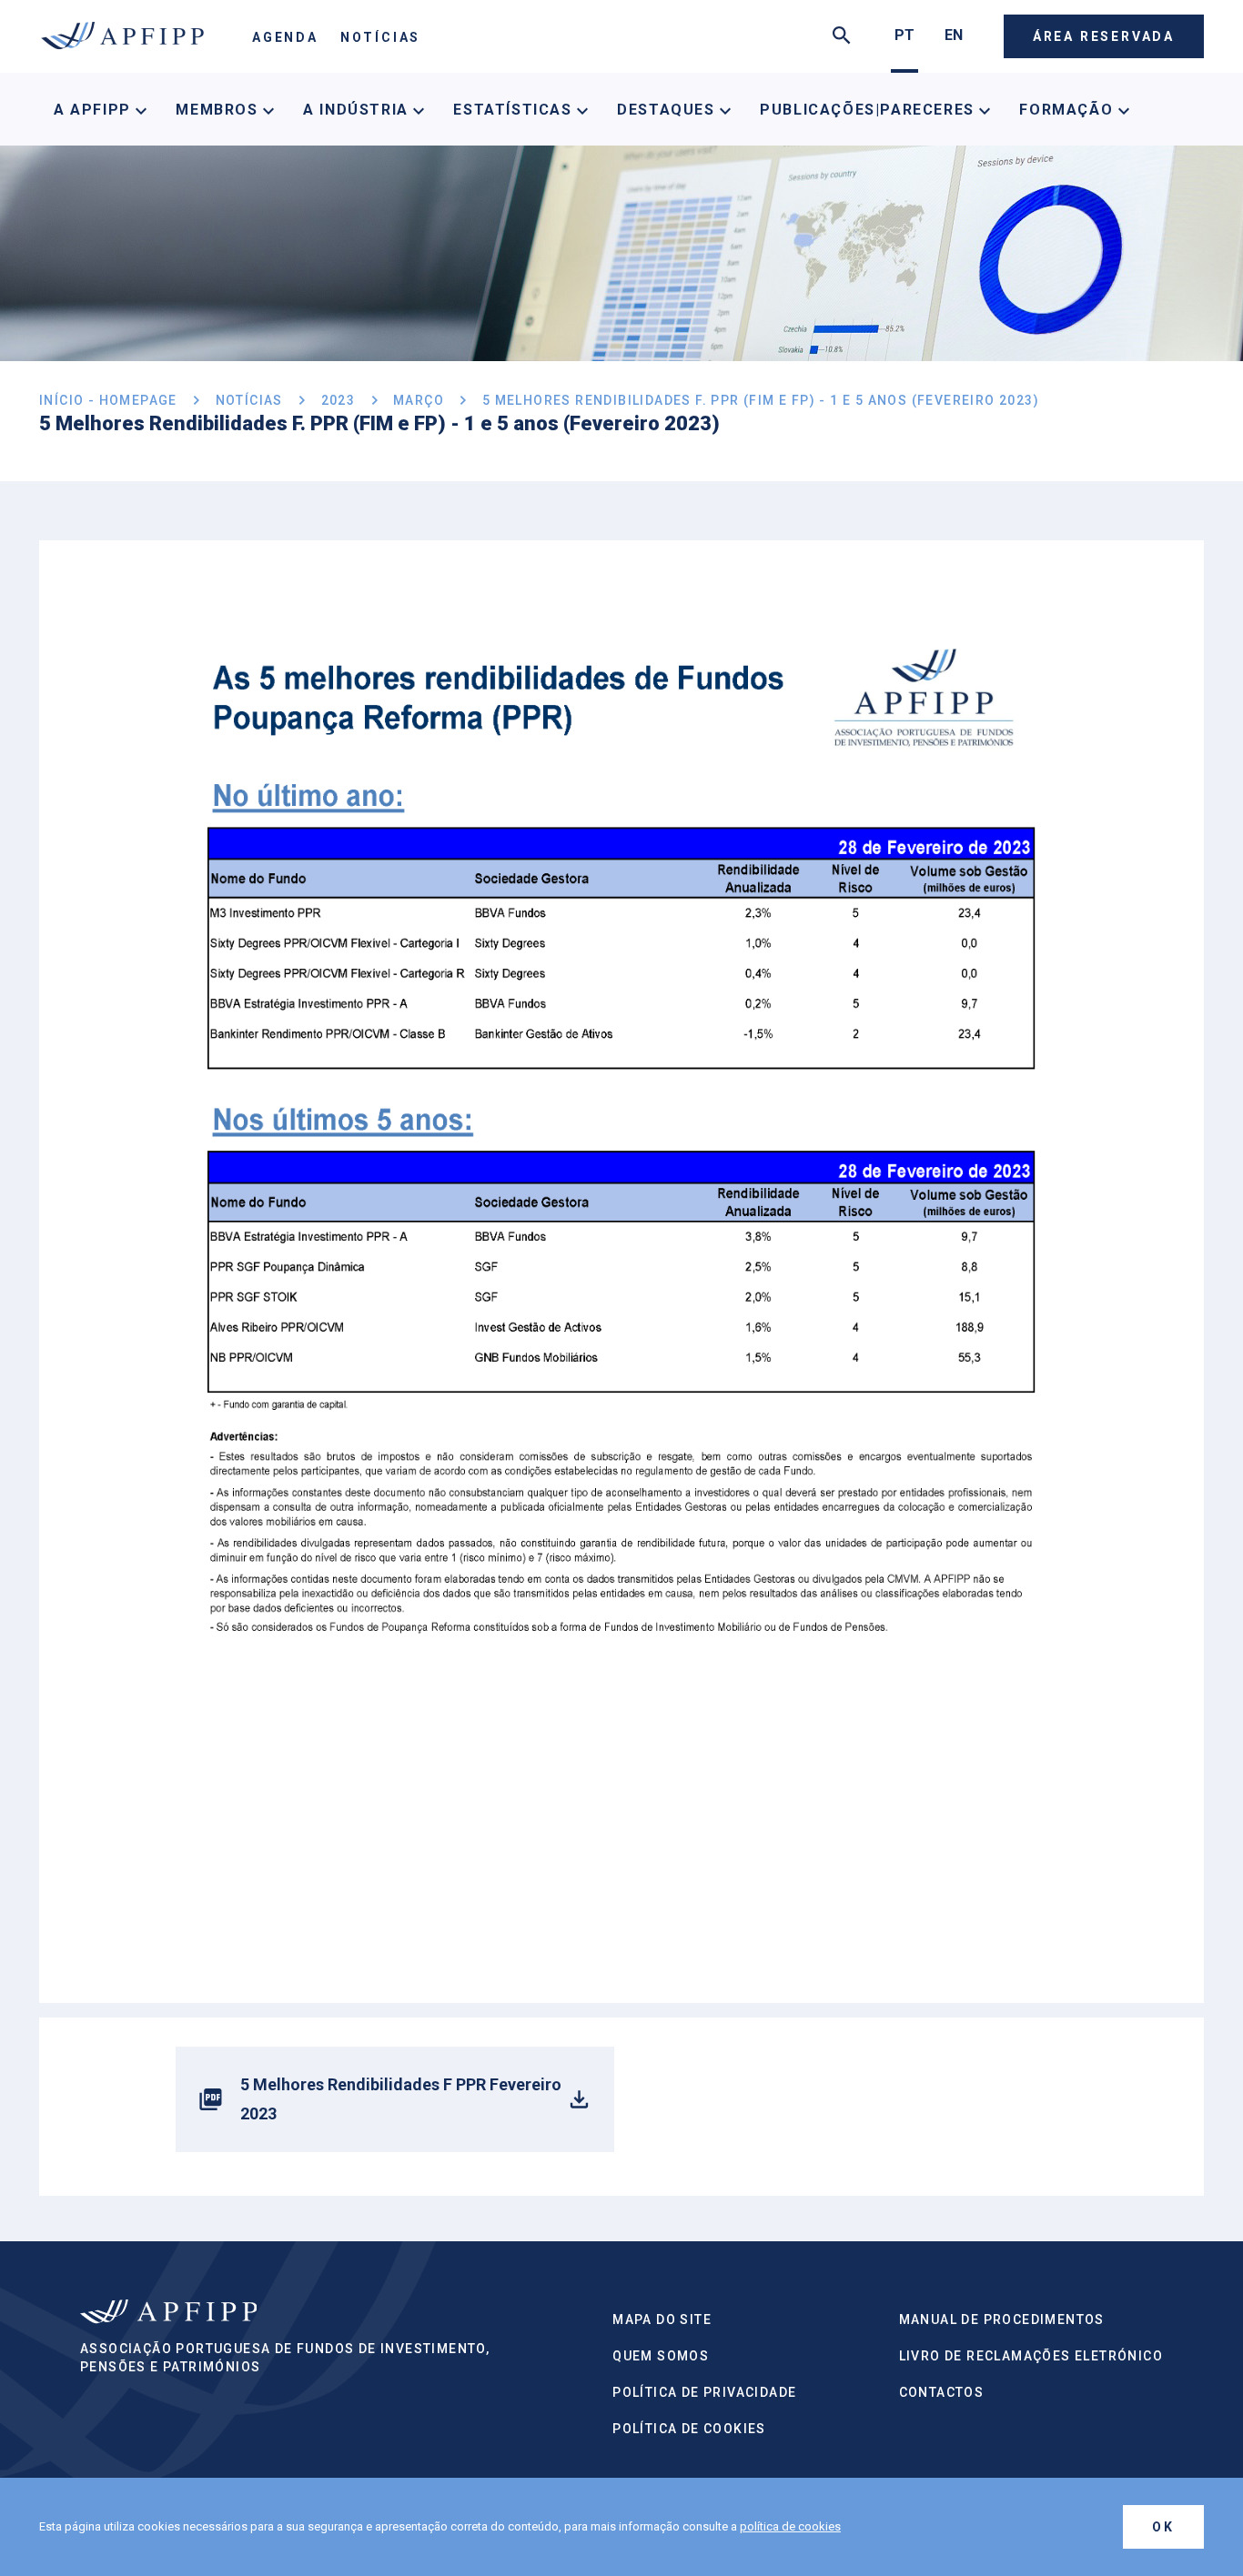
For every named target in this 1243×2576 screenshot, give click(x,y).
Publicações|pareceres (869, 110)
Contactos (942, 2392)
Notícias (380, 37)
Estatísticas (515, 110)
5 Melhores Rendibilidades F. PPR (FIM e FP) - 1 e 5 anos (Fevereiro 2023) (761, 400)
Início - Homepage (108, 400)
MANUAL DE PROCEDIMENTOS (1002, 2319)
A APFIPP (95, 110)
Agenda (285, 37)
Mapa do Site (662, 2319)
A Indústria (358, 110)
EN (954, 35)
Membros (219, 110)
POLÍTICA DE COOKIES (689, 2429)
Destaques (668, 110)
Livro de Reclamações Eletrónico (1031, 2356)
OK (1163, 2527)
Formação (1068, 110)
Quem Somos (661, 2356)
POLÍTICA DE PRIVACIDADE (704, 2392)
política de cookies (790, 2526)
